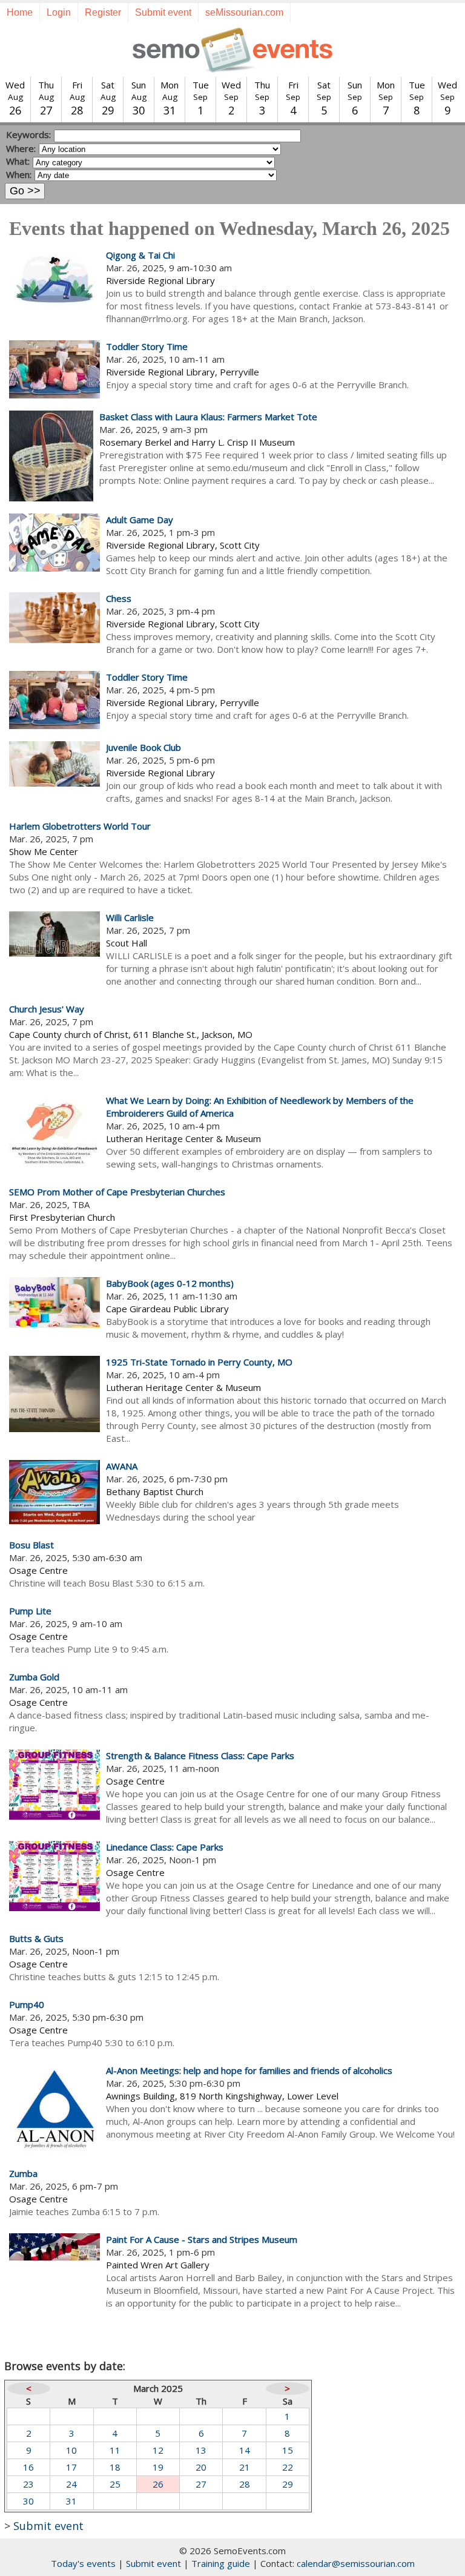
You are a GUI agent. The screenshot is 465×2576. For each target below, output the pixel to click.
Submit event (163, 12)
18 (115, 2467)
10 (71, 2450)
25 (115, 2484)
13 (201, 2450)
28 (245, 2484)
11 (115, 2450)
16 (28, 2467)
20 (201, 2467)
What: (18, 161)
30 (28, 2501)
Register (103, 12)
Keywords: (28, 134)
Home (20, 12)
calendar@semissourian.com (356, 2563)
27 (201, 2484)
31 (71, 2501)
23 (28, 2484)
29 (288, 2484)
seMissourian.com (244, 12)
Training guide (221, 2563)
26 (158, 2484)
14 (245, 2450)
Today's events (83, 2563)
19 (158, 2467)
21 (245, 2467)
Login (59, 12)
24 (71, 2484)
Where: (21, 148)
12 (158, 2450)
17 (71, 2467)
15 (288, 2450)
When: (19, 174)
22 (288, 2467)
